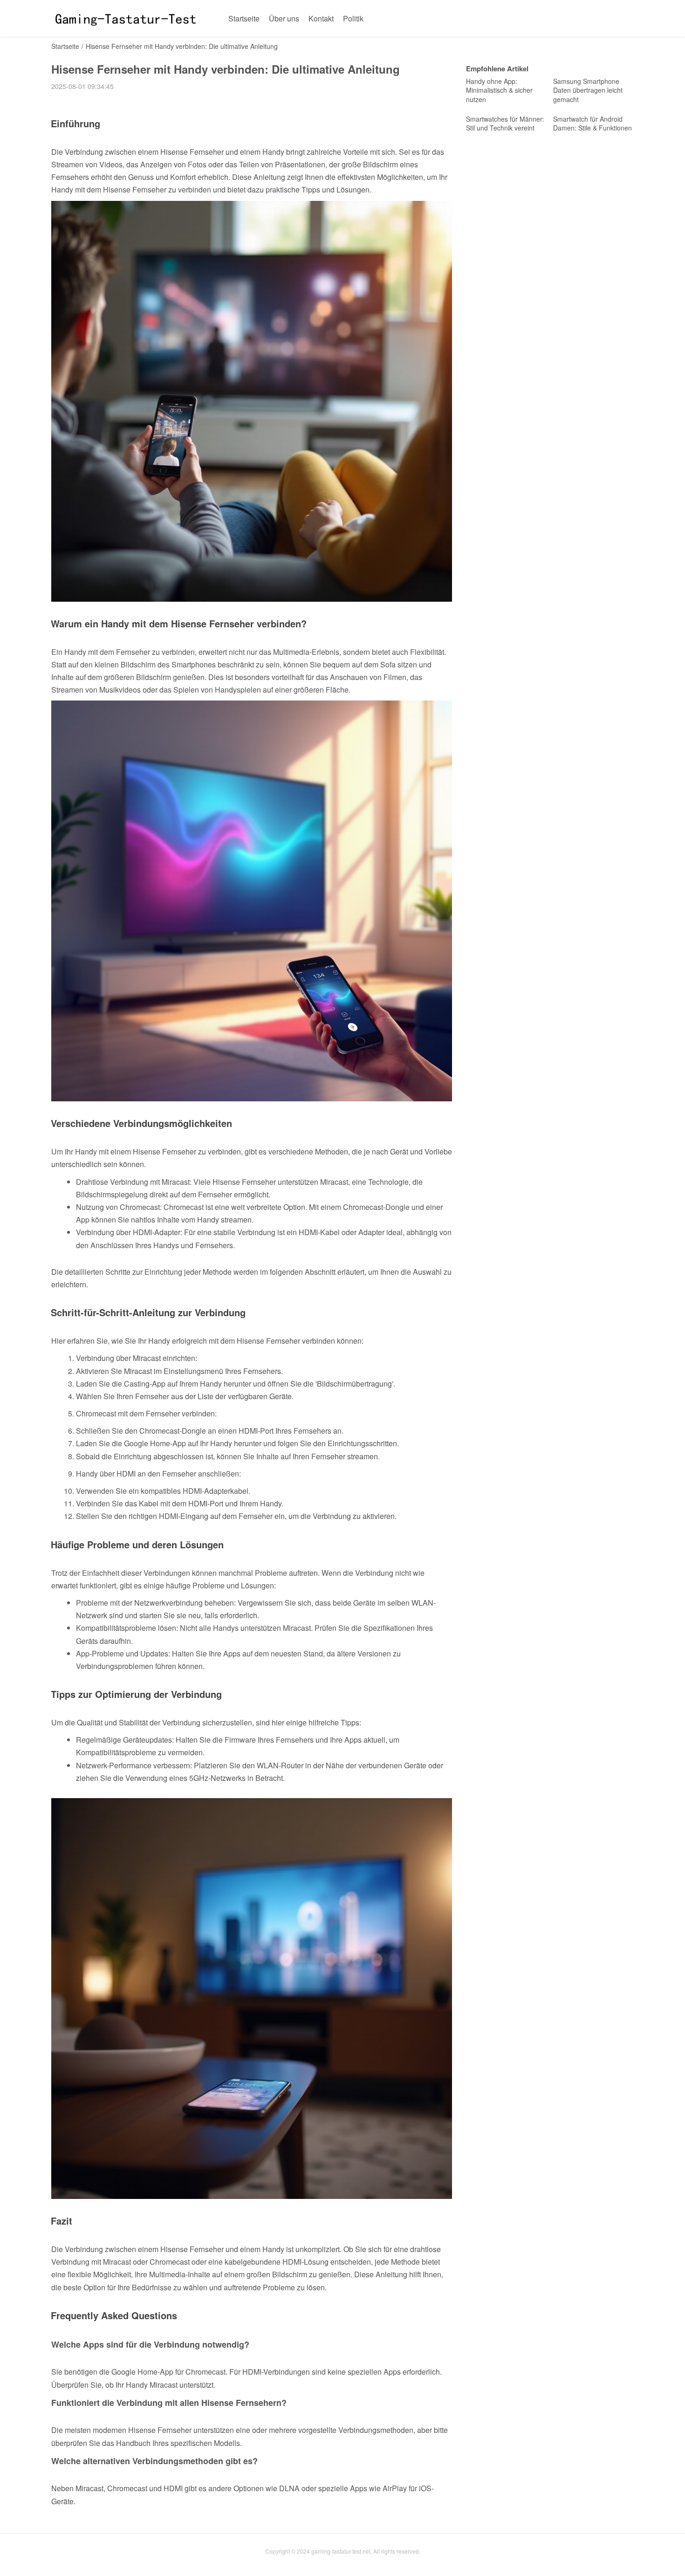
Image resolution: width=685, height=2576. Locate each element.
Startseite (244, 18)
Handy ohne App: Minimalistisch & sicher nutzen (499, 90)
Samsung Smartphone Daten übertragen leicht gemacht (588, 90)
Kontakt (321, 18)
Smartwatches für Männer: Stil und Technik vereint (505, 124)
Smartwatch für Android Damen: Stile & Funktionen (593, 124)
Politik (353, 18)
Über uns (284, 18)
